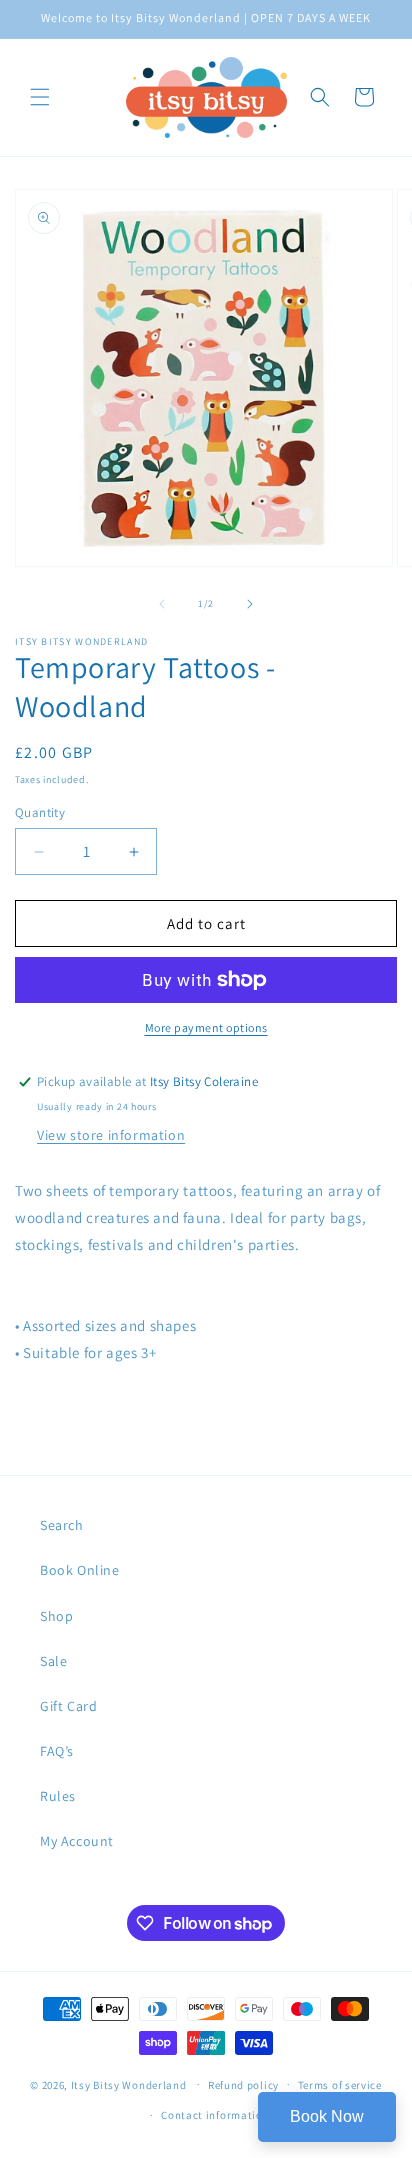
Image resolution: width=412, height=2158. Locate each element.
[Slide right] (250, 604)
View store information (111, 1135)
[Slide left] (162, 604)
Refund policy (243, 2085)
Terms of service (340, 2085)
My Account (77, 1841)
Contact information (215, 2115)
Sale (53, 1661)
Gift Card (68, 1706)
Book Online (80, 1570)
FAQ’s (57, 1751)
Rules (58, 1796)
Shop (56, 1616)
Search (62, 1525)
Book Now (327, 2116)
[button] (40, 97)
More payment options (206, 1027)
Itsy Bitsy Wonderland (129, 2084)
